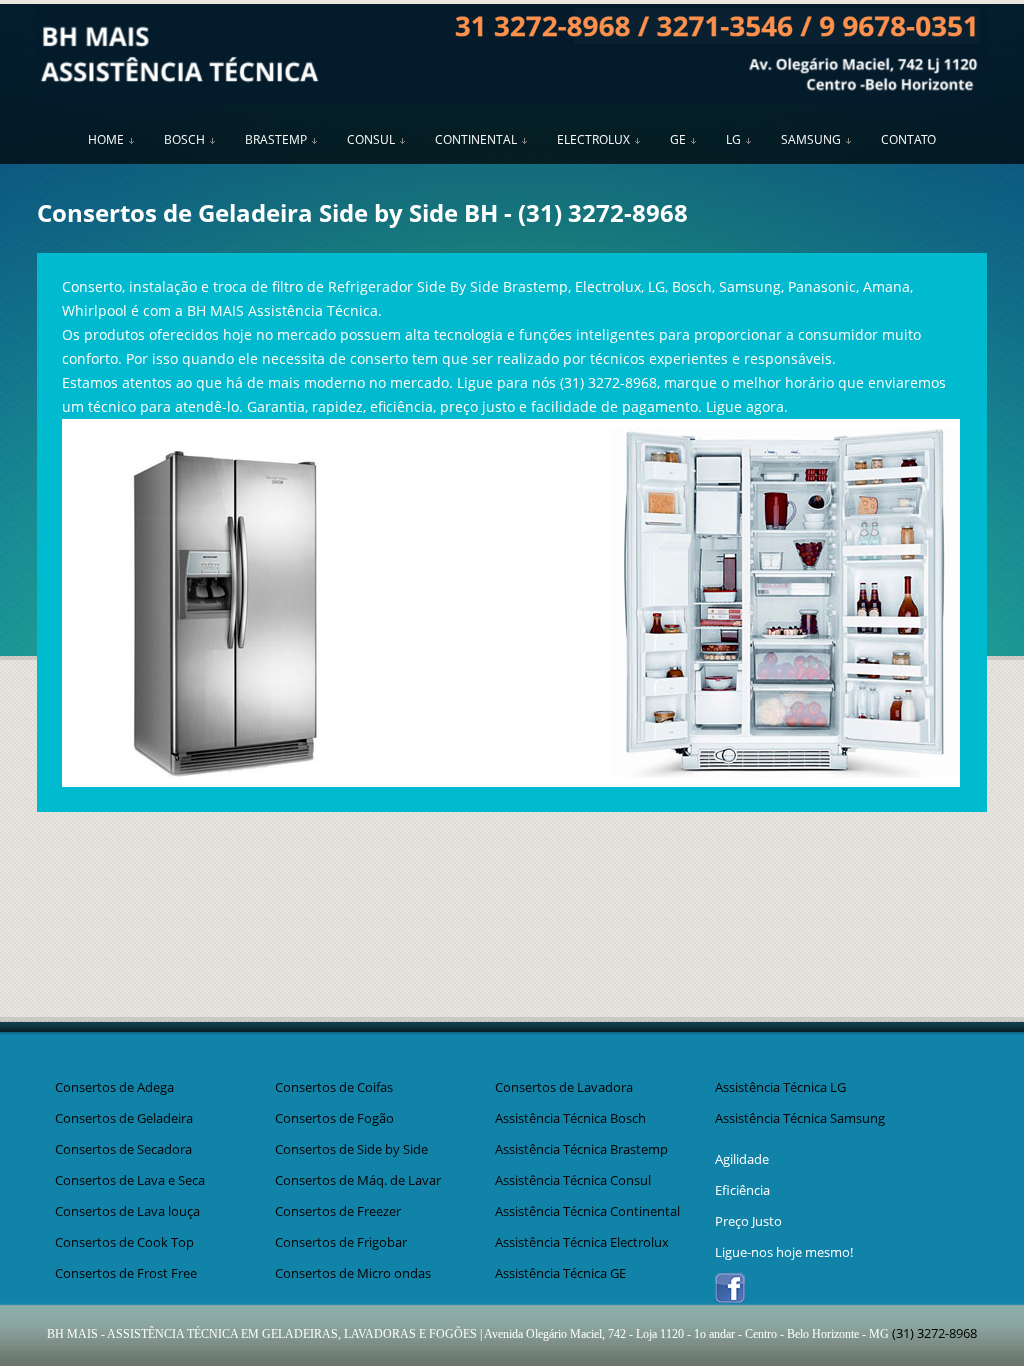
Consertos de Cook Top (124, 1242)
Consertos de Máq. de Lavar (358, 1180)
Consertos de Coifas (334, 1087)
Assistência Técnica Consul (573, 1180)
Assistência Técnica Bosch (570, 1118)
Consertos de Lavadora (564, 1087)
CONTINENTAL (476, 139)
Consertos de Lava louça (127, 1211)
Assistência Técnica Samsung (800, 1118)
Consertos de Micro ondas (353, 1273)
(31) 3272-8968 (603, 212)
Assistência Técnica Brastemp (581, 1149)
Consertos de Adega (114, 1087)
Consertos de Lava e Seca (130, 1180)
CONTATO (908, 139)
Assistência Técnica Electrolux (582, 1242)
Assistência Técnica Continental (587, 1211)
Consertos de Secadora (123, 1149)
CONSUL (371, 139)
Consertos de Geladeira (124, 1118)
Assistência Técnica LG (780, 1087)
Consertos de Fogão (334, 1118)
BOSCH (184, 139)
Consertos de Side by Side (351, 1149)
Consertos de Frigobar (341, 1242)
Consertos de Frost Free (126, 1273)
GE (678, 139)
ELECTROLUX (593, 139)
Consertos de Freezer (338, 1211)
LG (733, 139)
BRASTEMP (276, 139)
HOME (106, 139)
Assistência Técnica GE (560, 1273)
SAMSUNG (811, 139)
